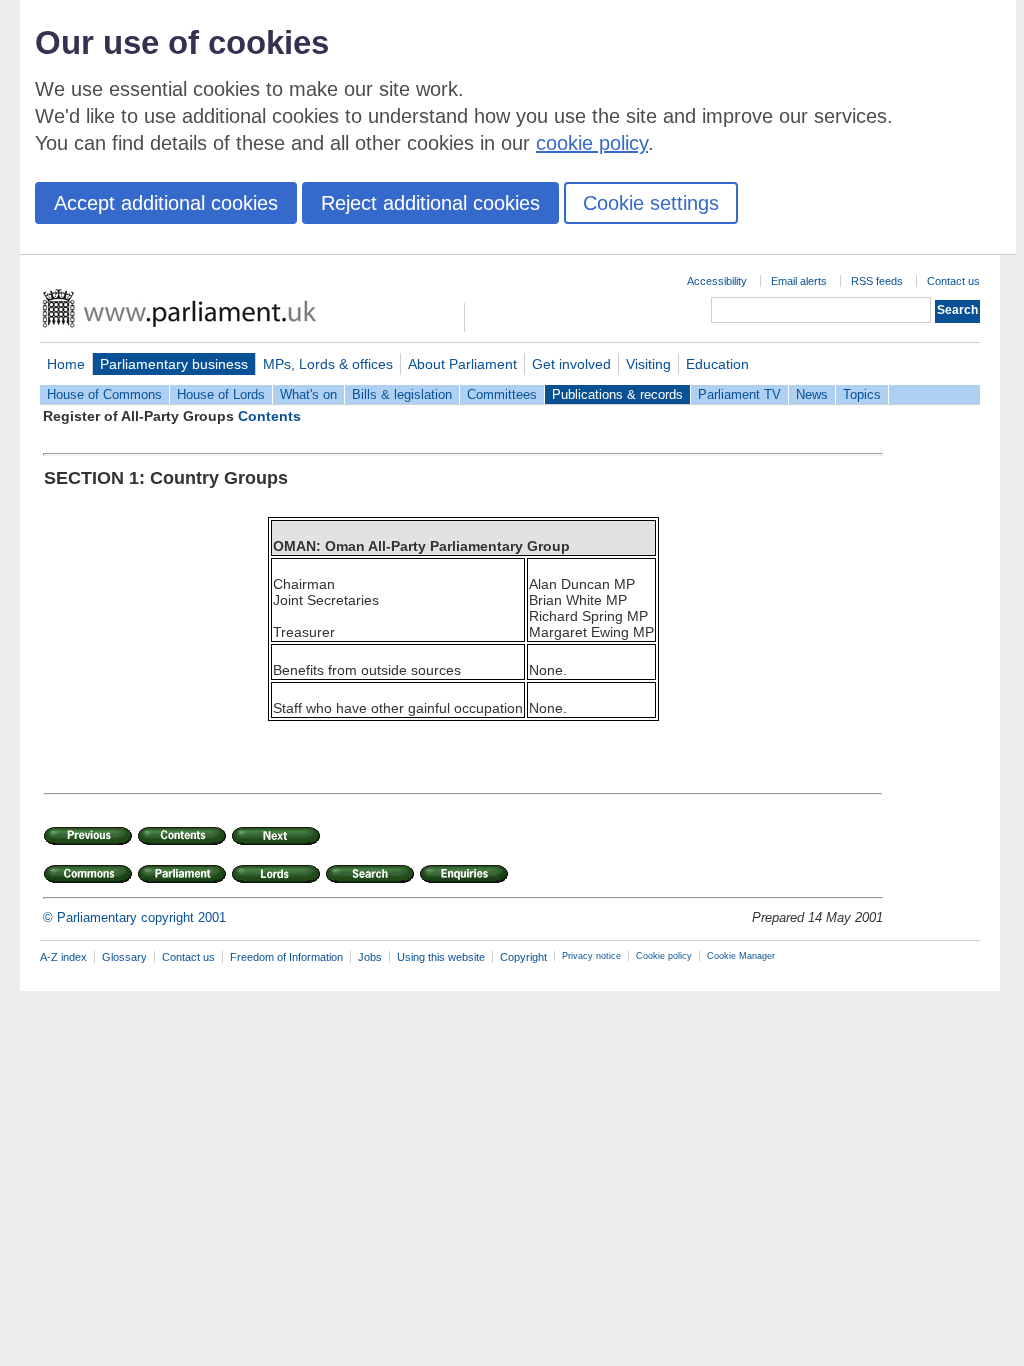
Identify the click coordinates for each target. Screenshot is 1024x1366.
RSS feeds (877, 281)
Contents (269, 416)
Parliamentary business (174, 364)
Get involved (571, 364)
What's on (308, 394)
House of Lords (221, 394)
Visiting (648, 364)
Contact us (953, 281)
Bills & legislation (402, 394)
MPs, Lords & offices (328, 364)
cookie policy (592, 143)
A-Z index (63, 957)
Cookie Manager (741, 956)
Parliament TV (739, 394)
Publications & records (617, 394)
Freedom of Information (286, 957)
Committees (502, 394)
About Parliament (462, 364)
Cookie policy (664, 956)
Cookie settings (651, 203)
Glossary (124, 957)
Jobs (370, 957)
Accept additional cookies (166, 203)
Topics (862, 394)
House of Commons (104, 394)
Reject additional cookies (430, 203)
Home (66, 364)
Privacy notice (591, 956)
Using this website (441, 957)
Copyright (523, 957)
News (812, 394)
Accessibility (717, 281)
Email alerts (799, 281)
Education (717, 364)
